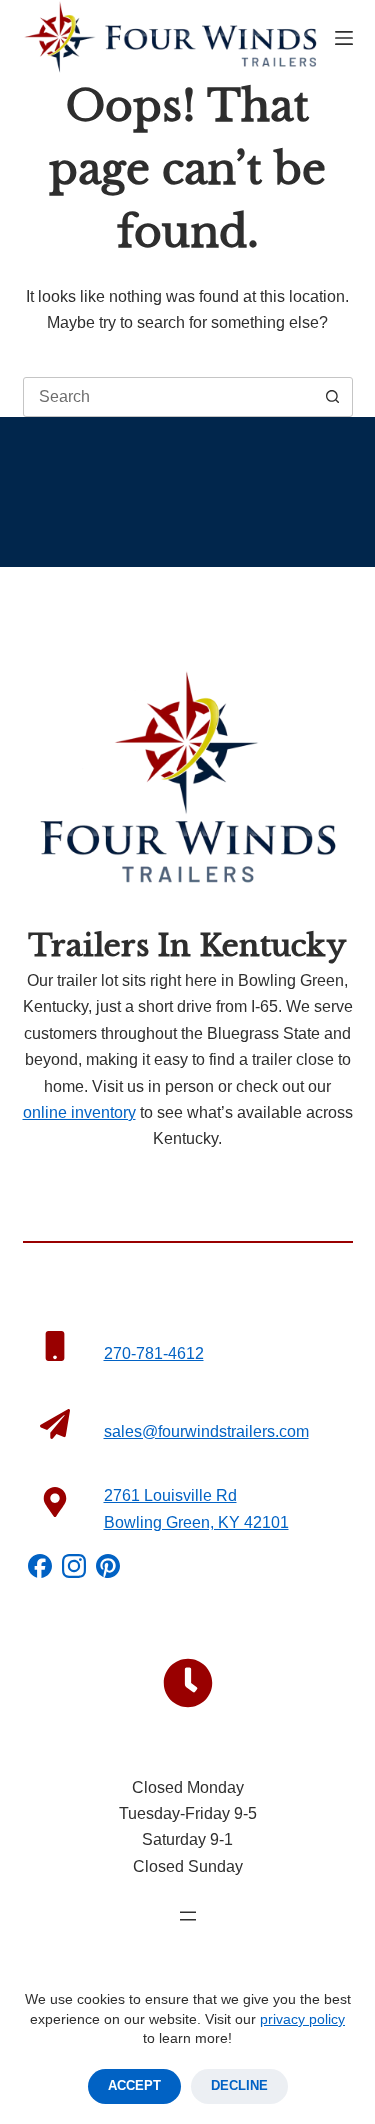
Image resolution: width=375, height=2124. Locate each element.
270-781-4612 (154, 1353)
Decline (239, 2085)
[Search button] (333, 397)
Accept (134, 2085)
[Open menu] (188, 1916)
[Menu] (344, 38)
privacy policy (302, 2019)
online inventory (79, 1112)
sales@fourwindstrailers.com (206, 1431)
